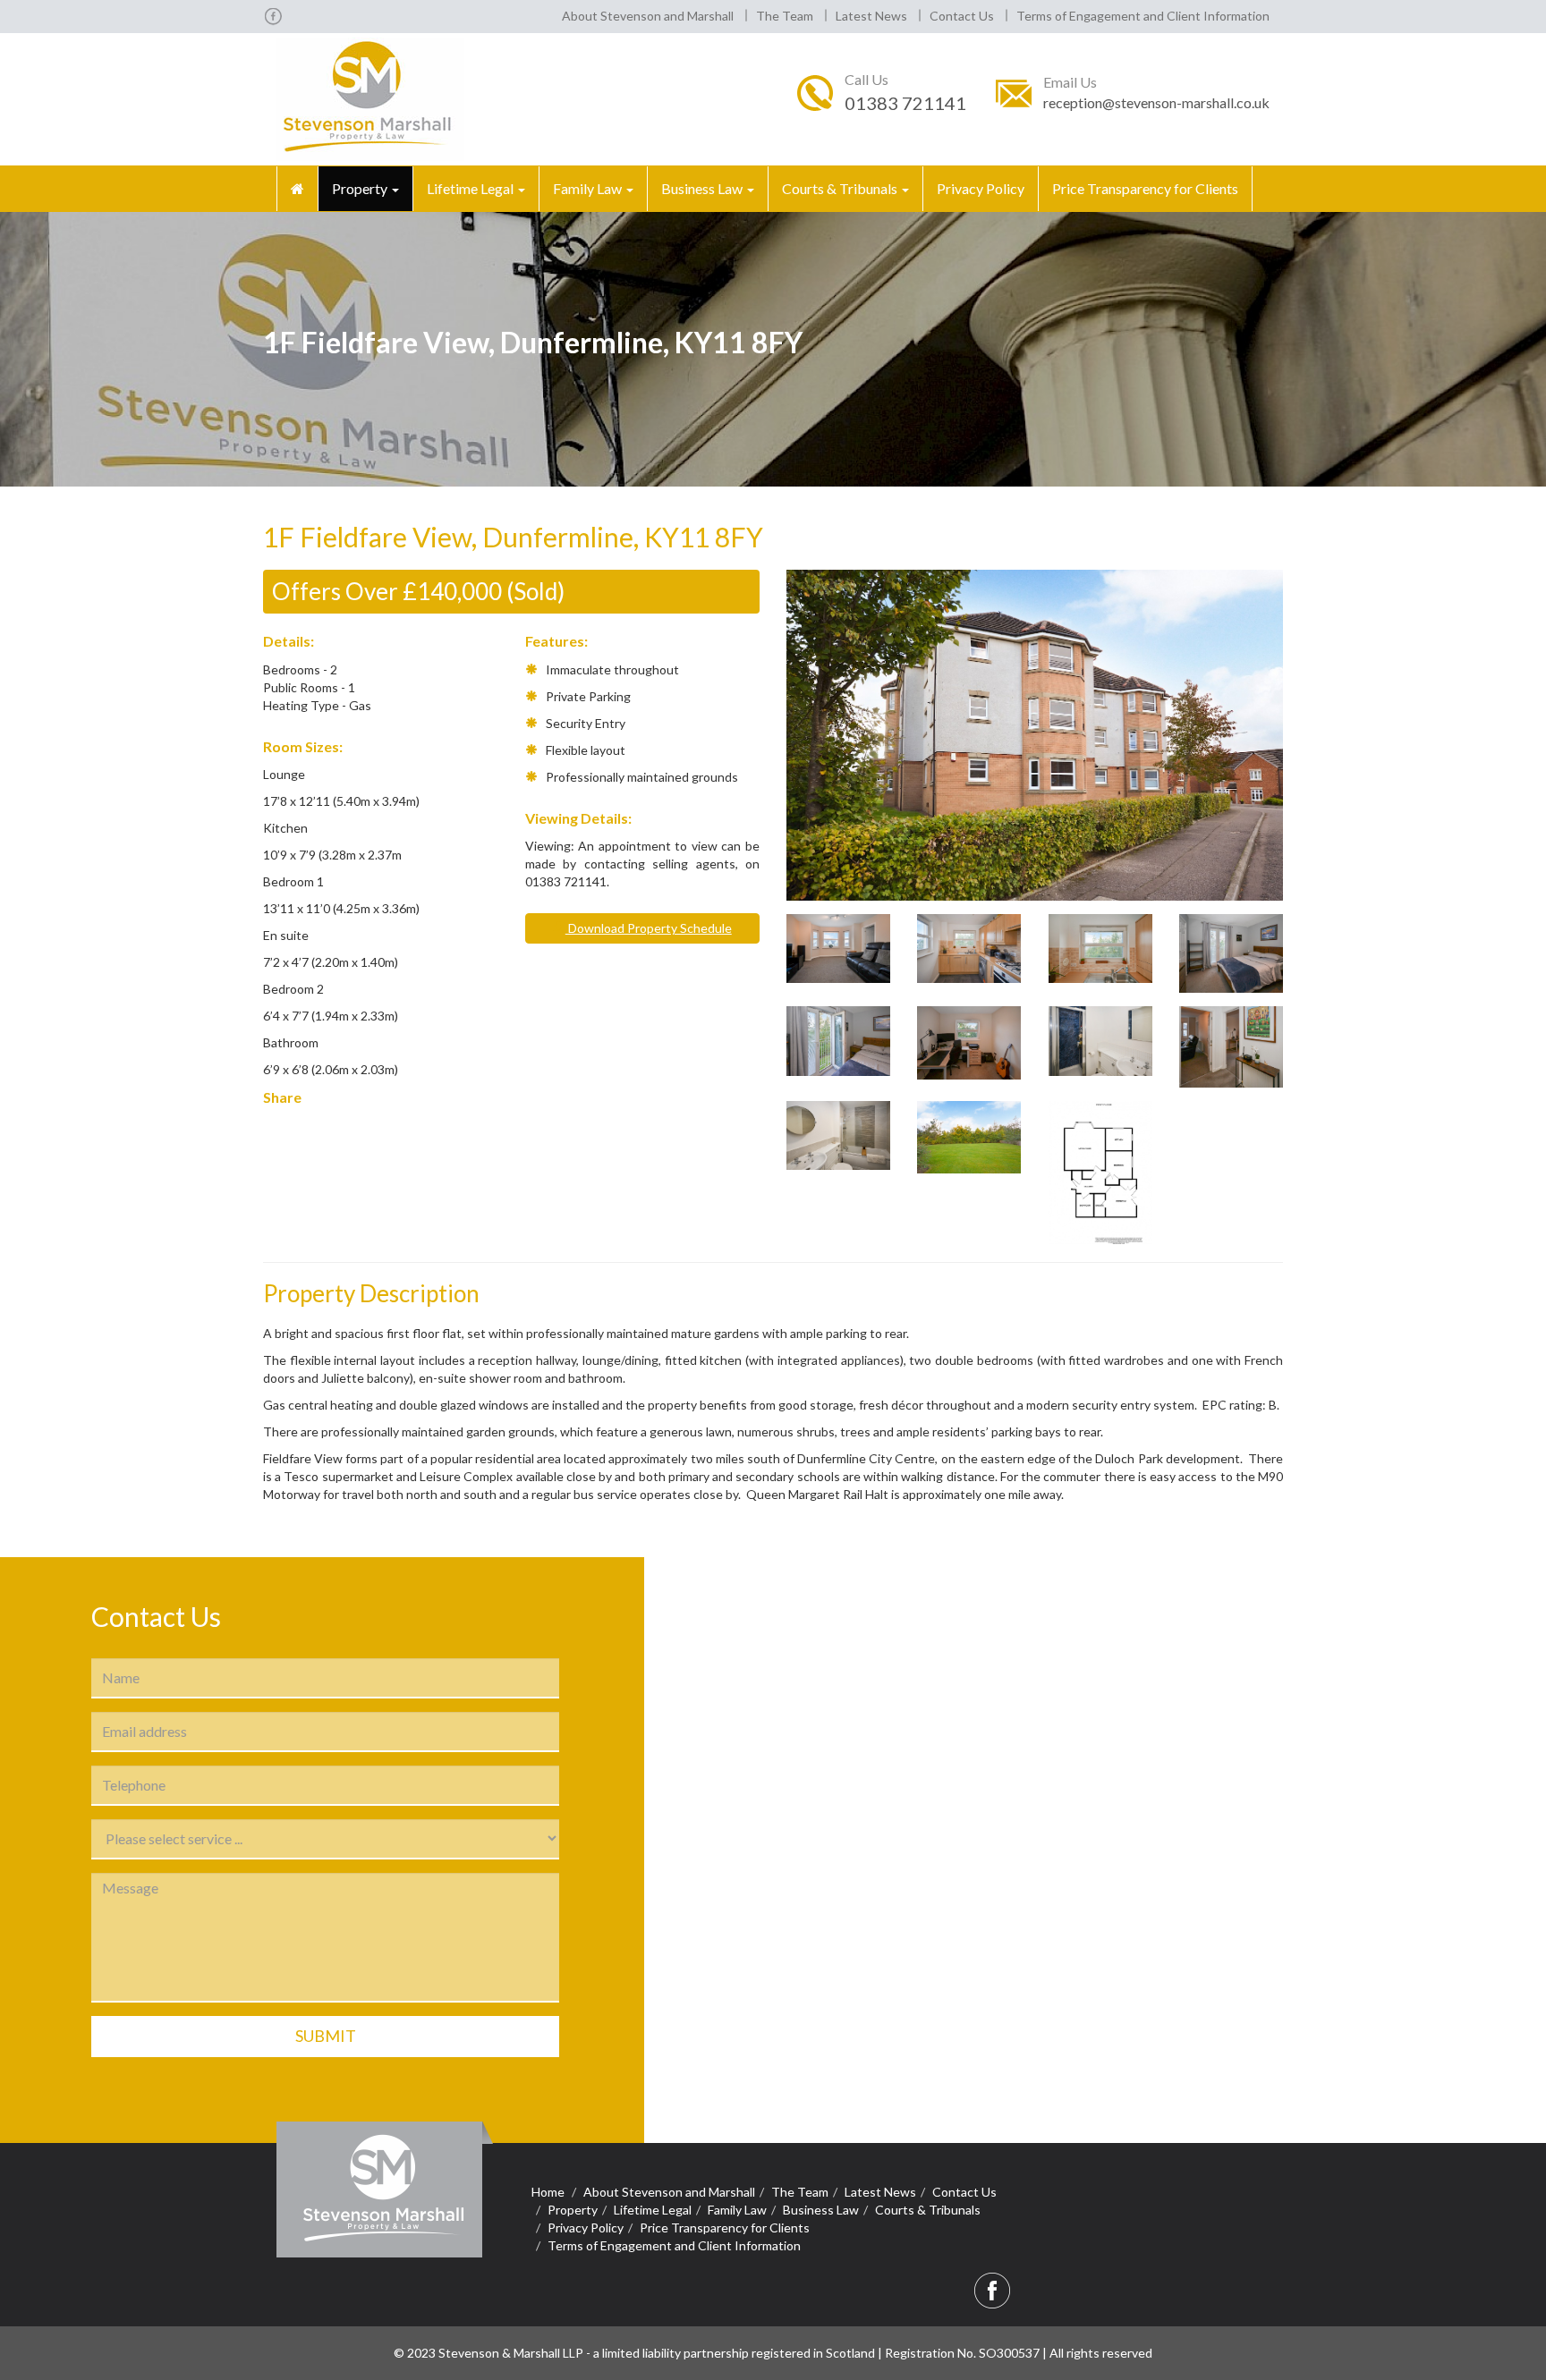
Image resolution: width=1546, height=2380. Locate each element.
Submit (326, 2036)
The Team (785, 16)
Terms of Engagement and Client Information (1143, 16)
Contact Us (962, 16)
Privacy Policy (981, 188)
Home (548, 2192)
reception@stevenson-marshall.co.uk (1156, 102)
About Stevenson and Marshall (648, 16)
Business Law (703, 188)
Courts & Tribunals (841, 188)
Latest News (871, 16)
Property (361, 188)
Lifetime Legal (471, 188)
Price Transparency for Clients (1145, 188)
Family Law (589, 188)
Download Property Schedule (649, 928)
